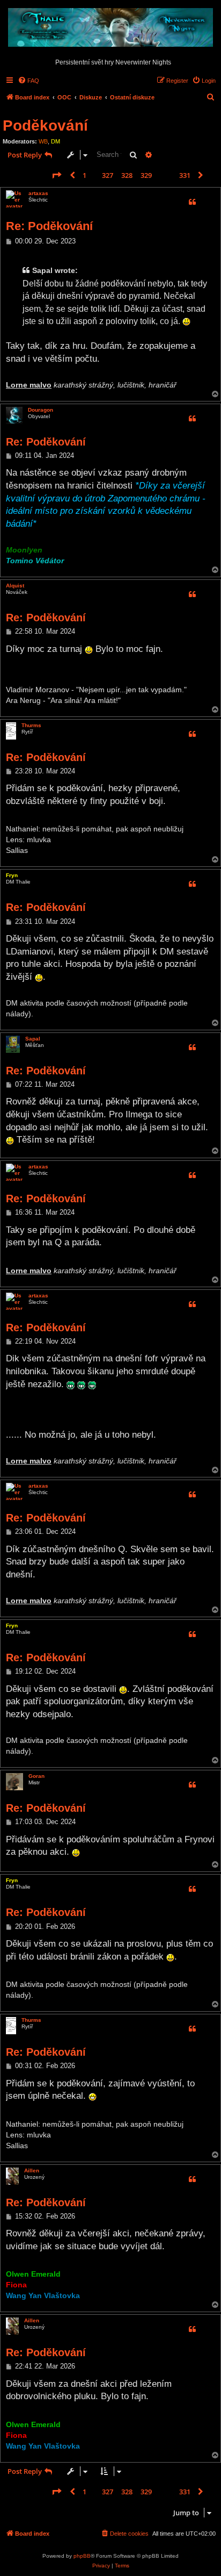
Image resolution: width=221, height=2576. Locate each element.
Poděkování (45, 125)
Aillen (32, 2170)
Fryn (12, 875)
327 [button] (108, 175)
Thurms (31, 725)
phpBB (82, 2556)
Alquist (15, 586)
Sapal (33, 1039)
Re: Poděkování (49, 226)
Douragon (40, 410)
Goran (36, 1776)
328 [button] (127, 175)
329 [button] (146, 175)
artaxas (38, 193)
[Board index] (110, 28)
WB (43, 141)
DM (56, 141)
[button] (56, 175)
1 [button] (84, 175)
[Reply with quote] (192, 202)
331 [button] (185, 175)
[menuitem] (28, 81)
